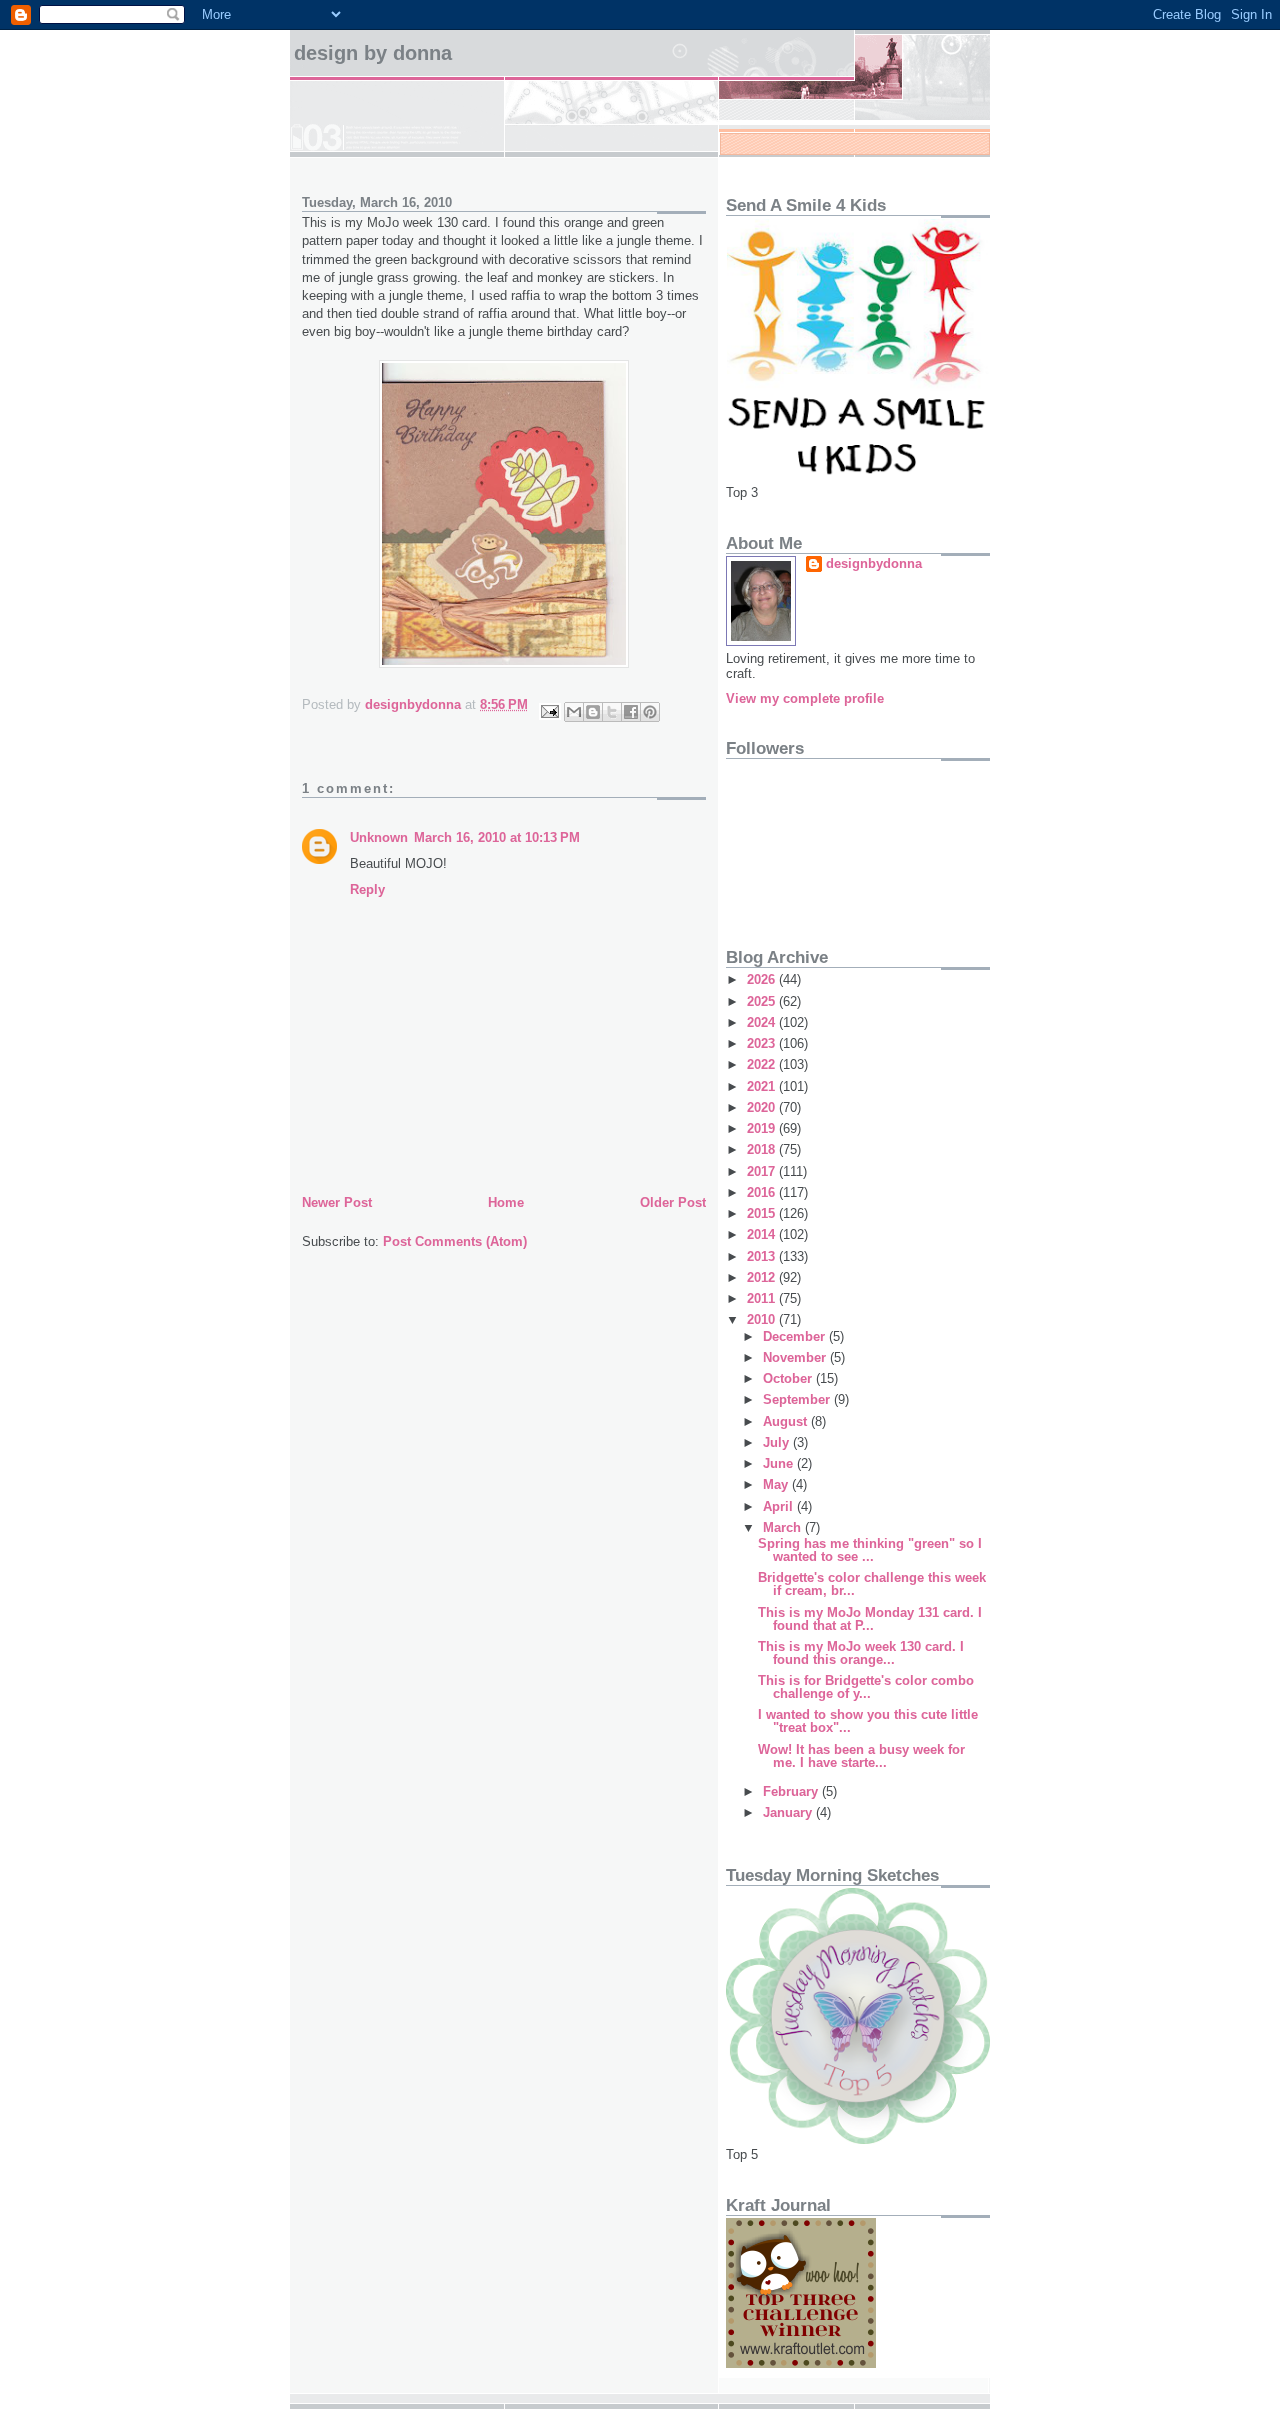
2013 (763, 1256)
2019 (763, 1128)
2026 (763, 979)
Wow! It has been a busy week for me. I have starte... (861, 1756)
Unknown (379, 837)
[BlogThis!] (593, 712)
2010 (763, 1319)
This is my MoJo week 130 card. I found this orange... (861, 1653)
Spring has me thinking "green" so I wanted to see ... (870, 1550)
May (777, 1484)
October (789, 1378)
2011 (763, 1298)
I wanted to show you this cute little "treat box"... (868, 1721)
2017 (763, 1171)
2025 (763, 1001)
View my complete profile (805, 698)
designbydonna (874, 563)
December (796, 1336)
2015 (763, 1213)
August (787, 1421)
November (796, 1357)
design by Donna (373, 53)
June (780, 1463)
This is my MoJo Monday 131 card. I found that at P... (870, 1619)
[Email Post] (548, 710)
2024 (763, 1022)
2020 (763, 1107)
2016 (763, 1192)
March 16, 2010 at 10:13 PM (497, 837)
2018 (763, 1149)
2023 (763, 1043)
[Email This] (574, 712)
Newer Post (337, 1202)
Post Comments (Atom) (455, 1241)
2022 (763, 1064)
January (789, 1812)
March (784, 1527)
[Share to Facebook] (631, 712)
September (798, 1399)
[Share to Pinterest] (650, 712)
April (780, 1506)
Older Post (673, 1202)
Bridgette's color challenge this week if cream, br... (872, 1584)
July (778, 1442)
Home (506, 1202)
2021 (763, 1086)
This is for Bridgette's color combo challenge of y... (866, 1687)
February (792, 1791)
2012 (763, 1277)
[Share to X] (612, 712)
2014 (763, 1234)
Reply (367, 889)
